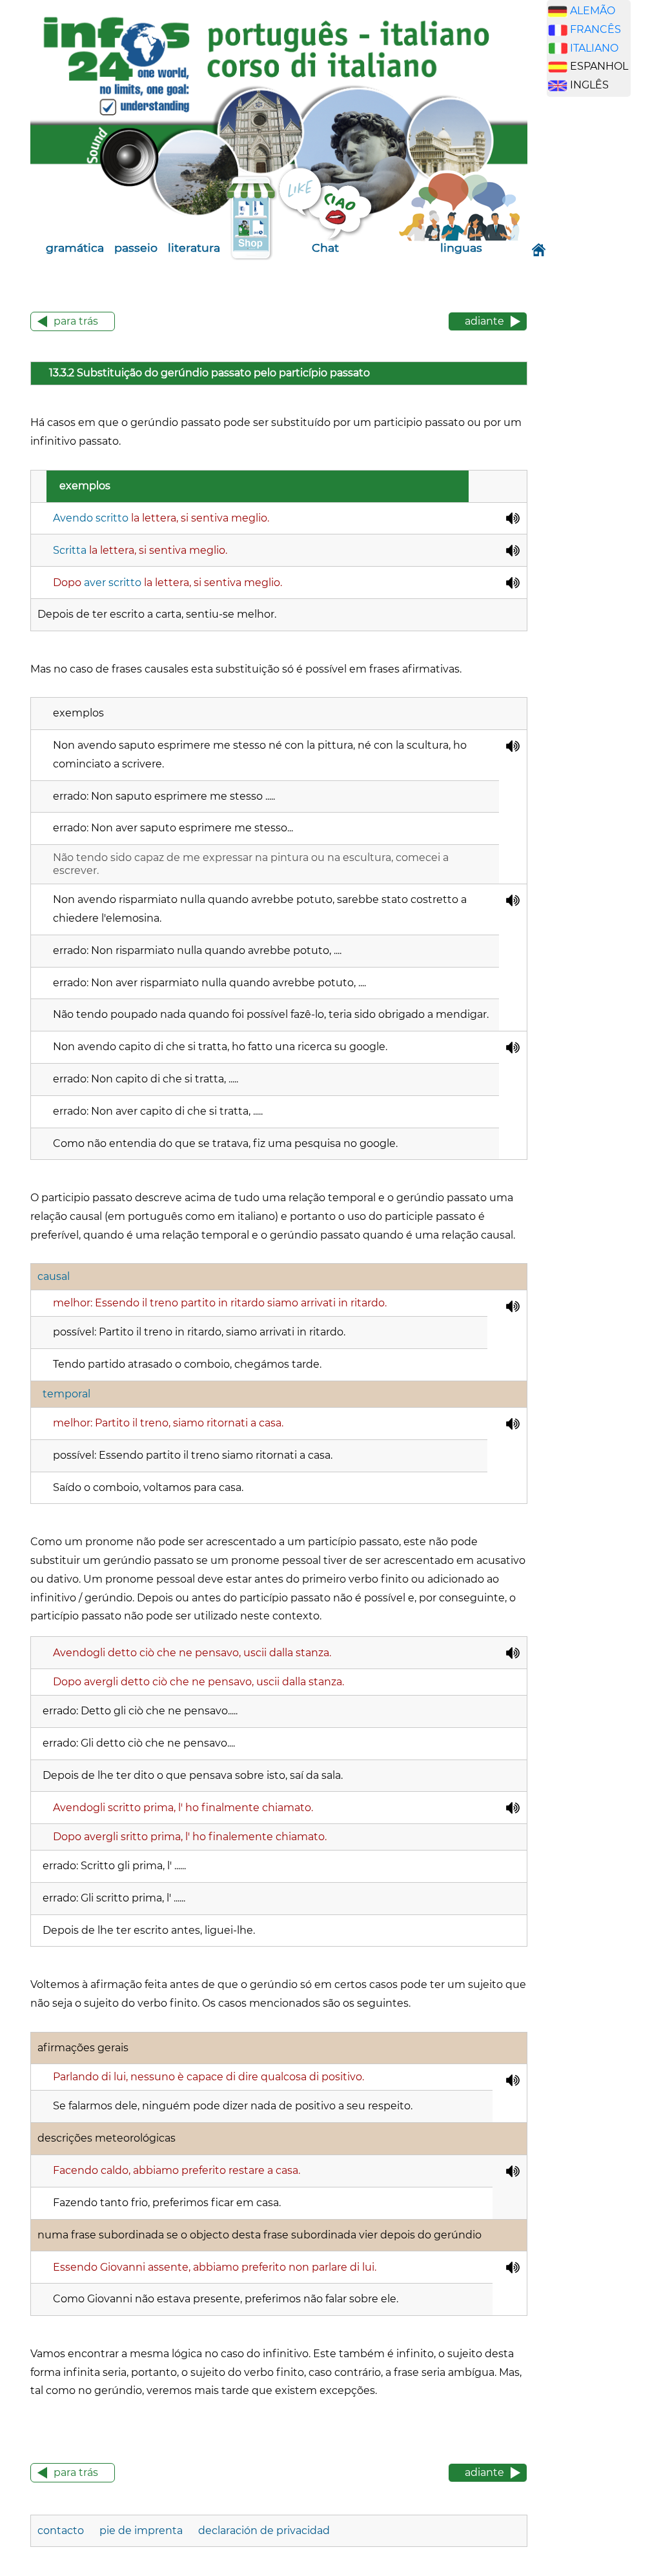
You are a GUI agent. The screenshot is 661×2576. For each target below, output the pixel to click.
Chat (325, 248)
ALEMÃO (593, 11)
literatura (194, 248)
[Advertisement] (604, 309)
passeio (136, 248)
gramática (75, 248)
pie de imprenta (141, 2530)
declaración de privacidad (264, 2530)
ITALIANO (594, 48)
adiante (484, 321)
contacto (61, 2530)
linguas (461, 248)
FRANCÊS (595, 29)
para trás (76, 321)
